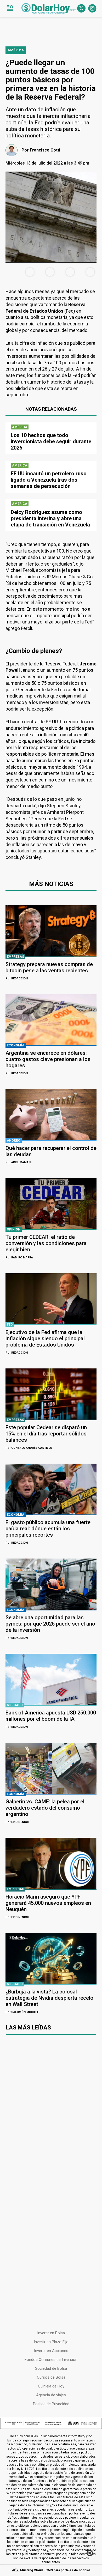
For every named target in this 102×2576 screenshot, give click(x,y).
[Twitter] (81, 8)
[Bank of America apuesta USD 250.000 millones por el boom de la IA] (51, 1679)
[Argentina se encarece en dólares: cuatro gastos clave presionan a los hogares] (51, 1020)
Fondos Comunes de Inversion (51, 2360)
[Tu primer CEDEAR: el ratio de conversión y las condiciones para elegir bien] (51, 1204)
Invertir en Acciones (51, 2351)
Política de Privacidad (51, 2404)
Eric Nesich (17, 1822)
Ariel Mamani (18, 1162)
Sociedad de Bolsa (51, 2368)
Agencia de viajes (51, 2395)
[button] (10, 8)
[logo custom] (49, 8)
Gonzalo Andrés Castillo (29, 1448)
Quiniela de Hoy (51, 2386)
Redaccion (17, 978)
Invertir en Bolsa (51, 2333)
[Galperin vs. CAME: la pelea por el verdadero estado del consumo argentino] (51, 1768)
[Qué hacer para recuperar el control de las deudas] (51, 1115)
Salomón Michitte (23, 2012)
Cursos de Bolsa (51, 2377)
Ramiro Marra (19, 1257)
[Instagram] (92, 8)
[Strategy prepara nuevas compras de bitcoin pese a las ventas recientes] (51, 931)
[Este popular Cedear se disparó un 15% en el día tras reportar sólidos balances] (51, 1394)
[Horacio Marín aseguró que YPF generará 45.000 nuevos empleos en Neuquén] (51, 1863)
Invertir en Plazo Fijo (51, 2342)
